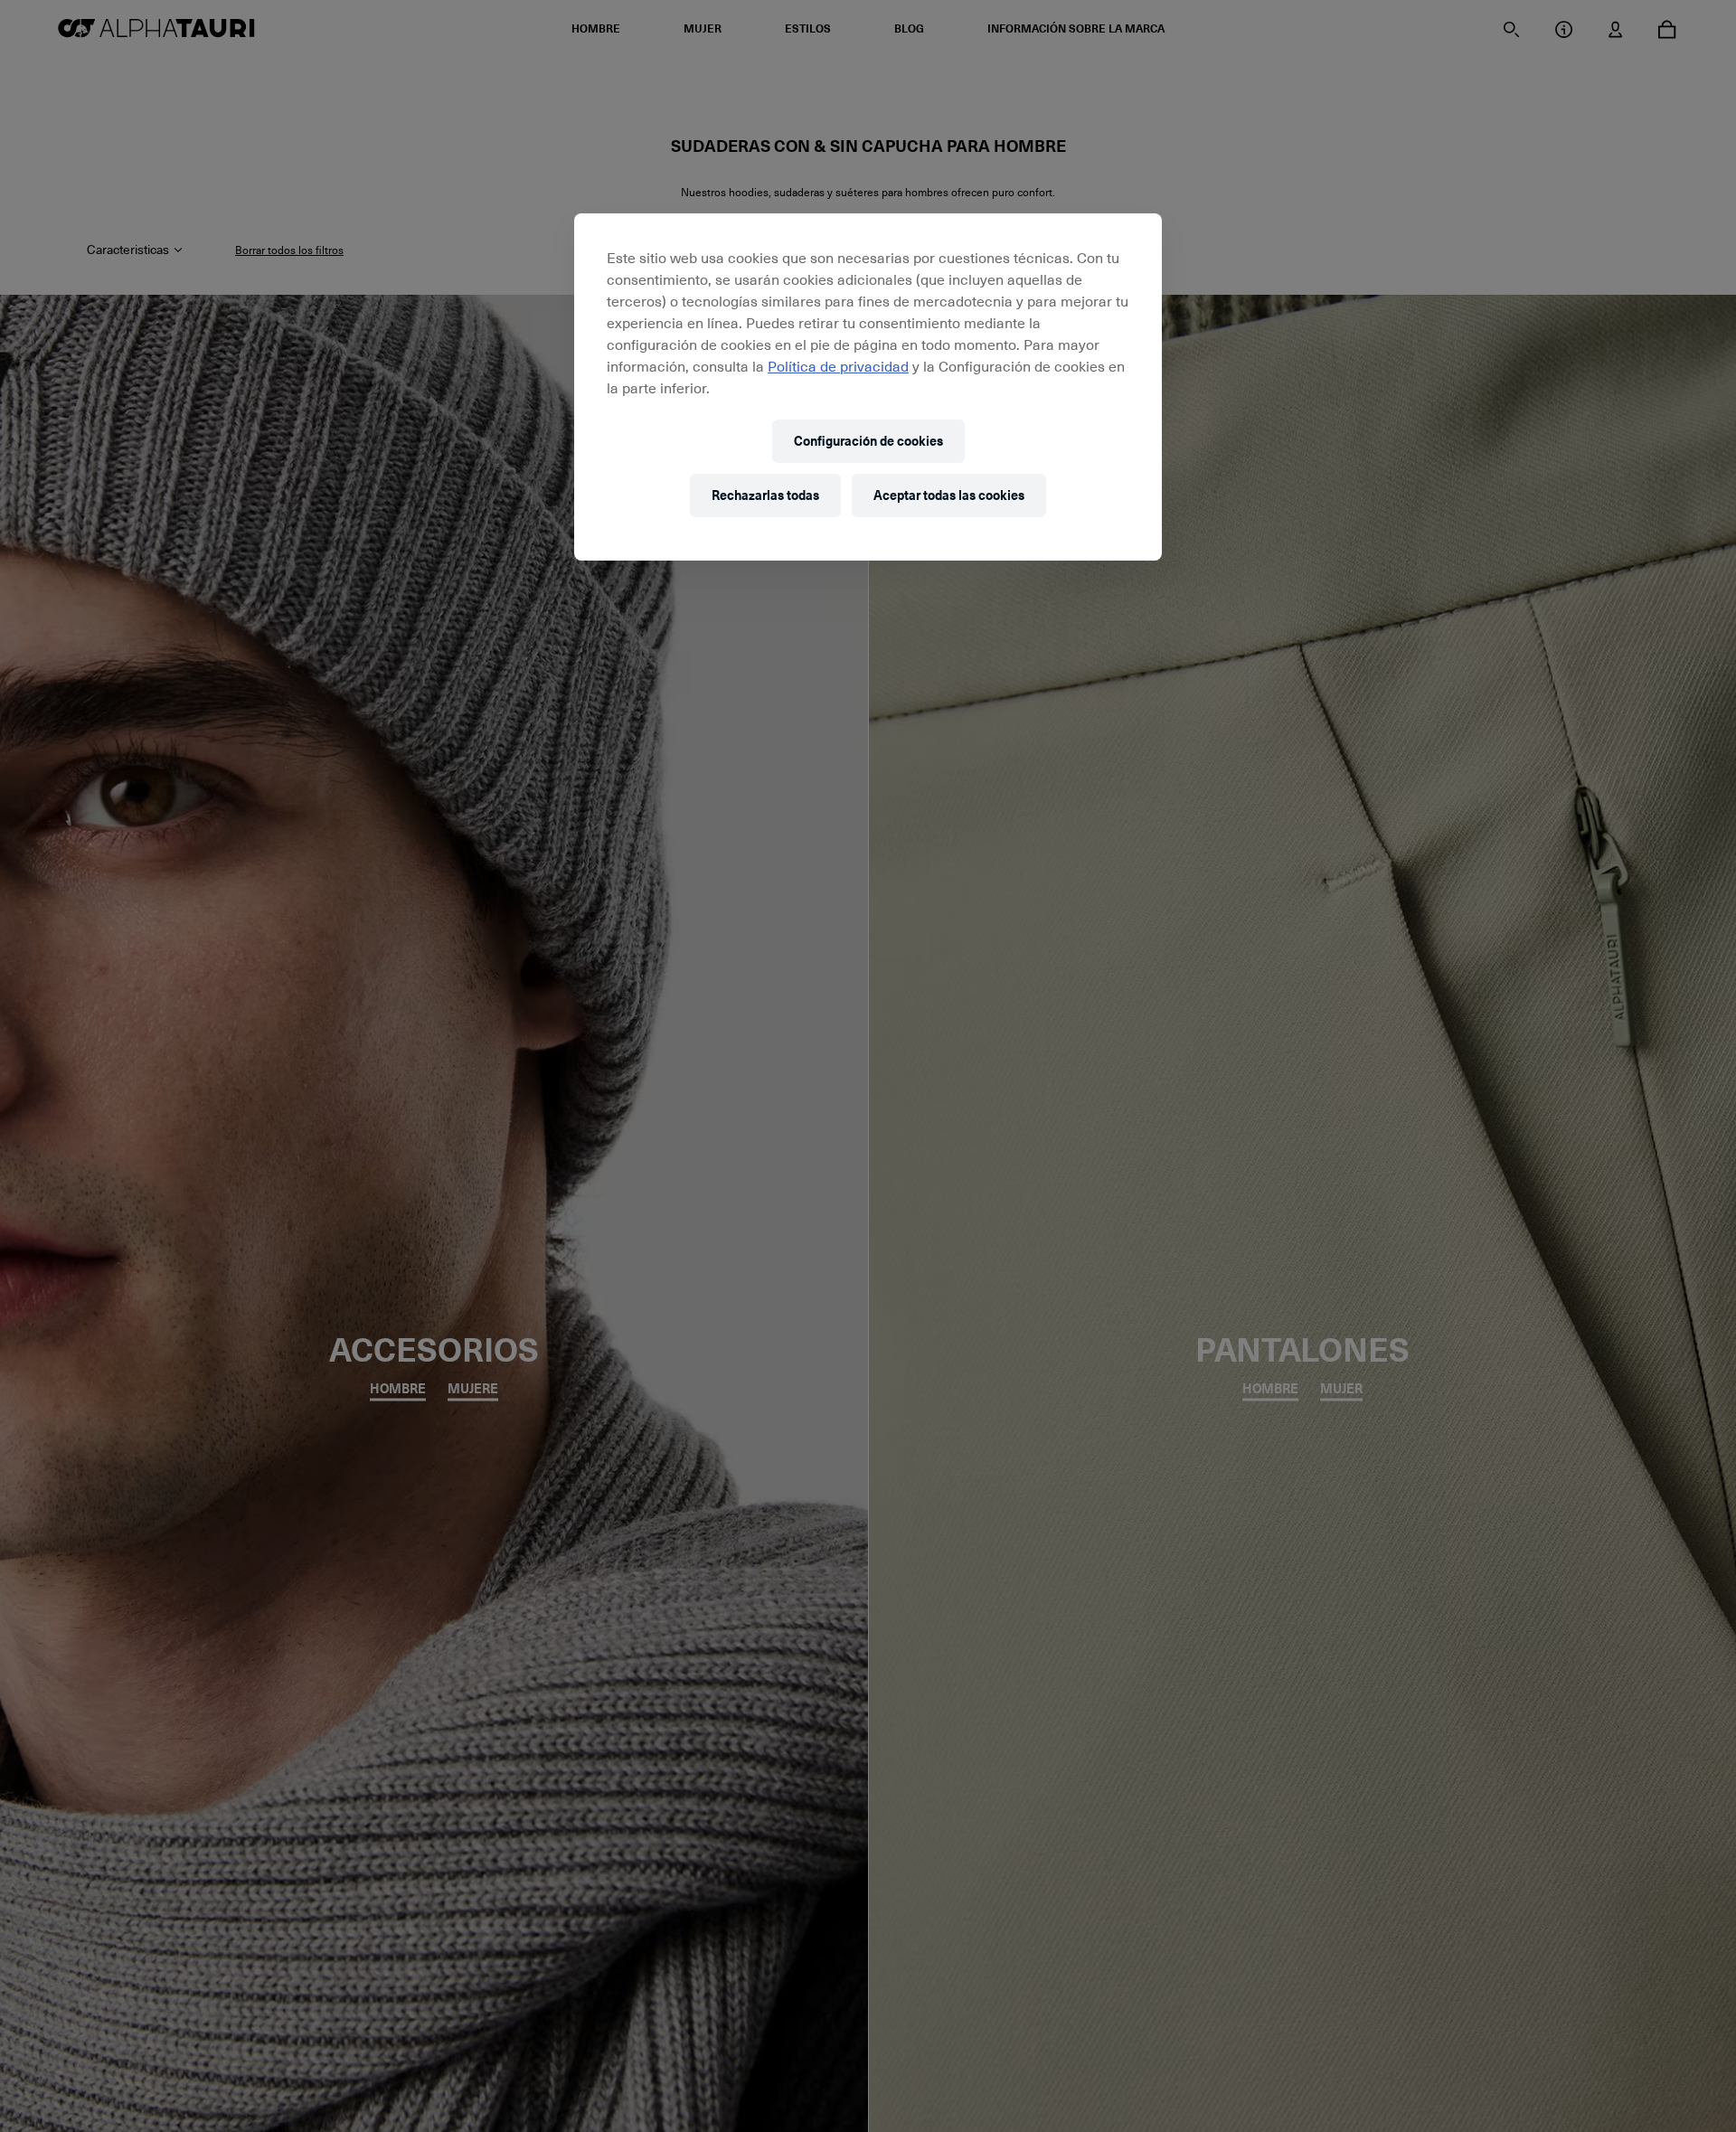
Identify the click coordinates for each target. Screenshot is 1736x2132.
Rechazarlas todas (765, 495)
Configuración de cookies (868, 441)
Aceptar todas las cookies (949, 495)
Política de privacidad (838, 365)
